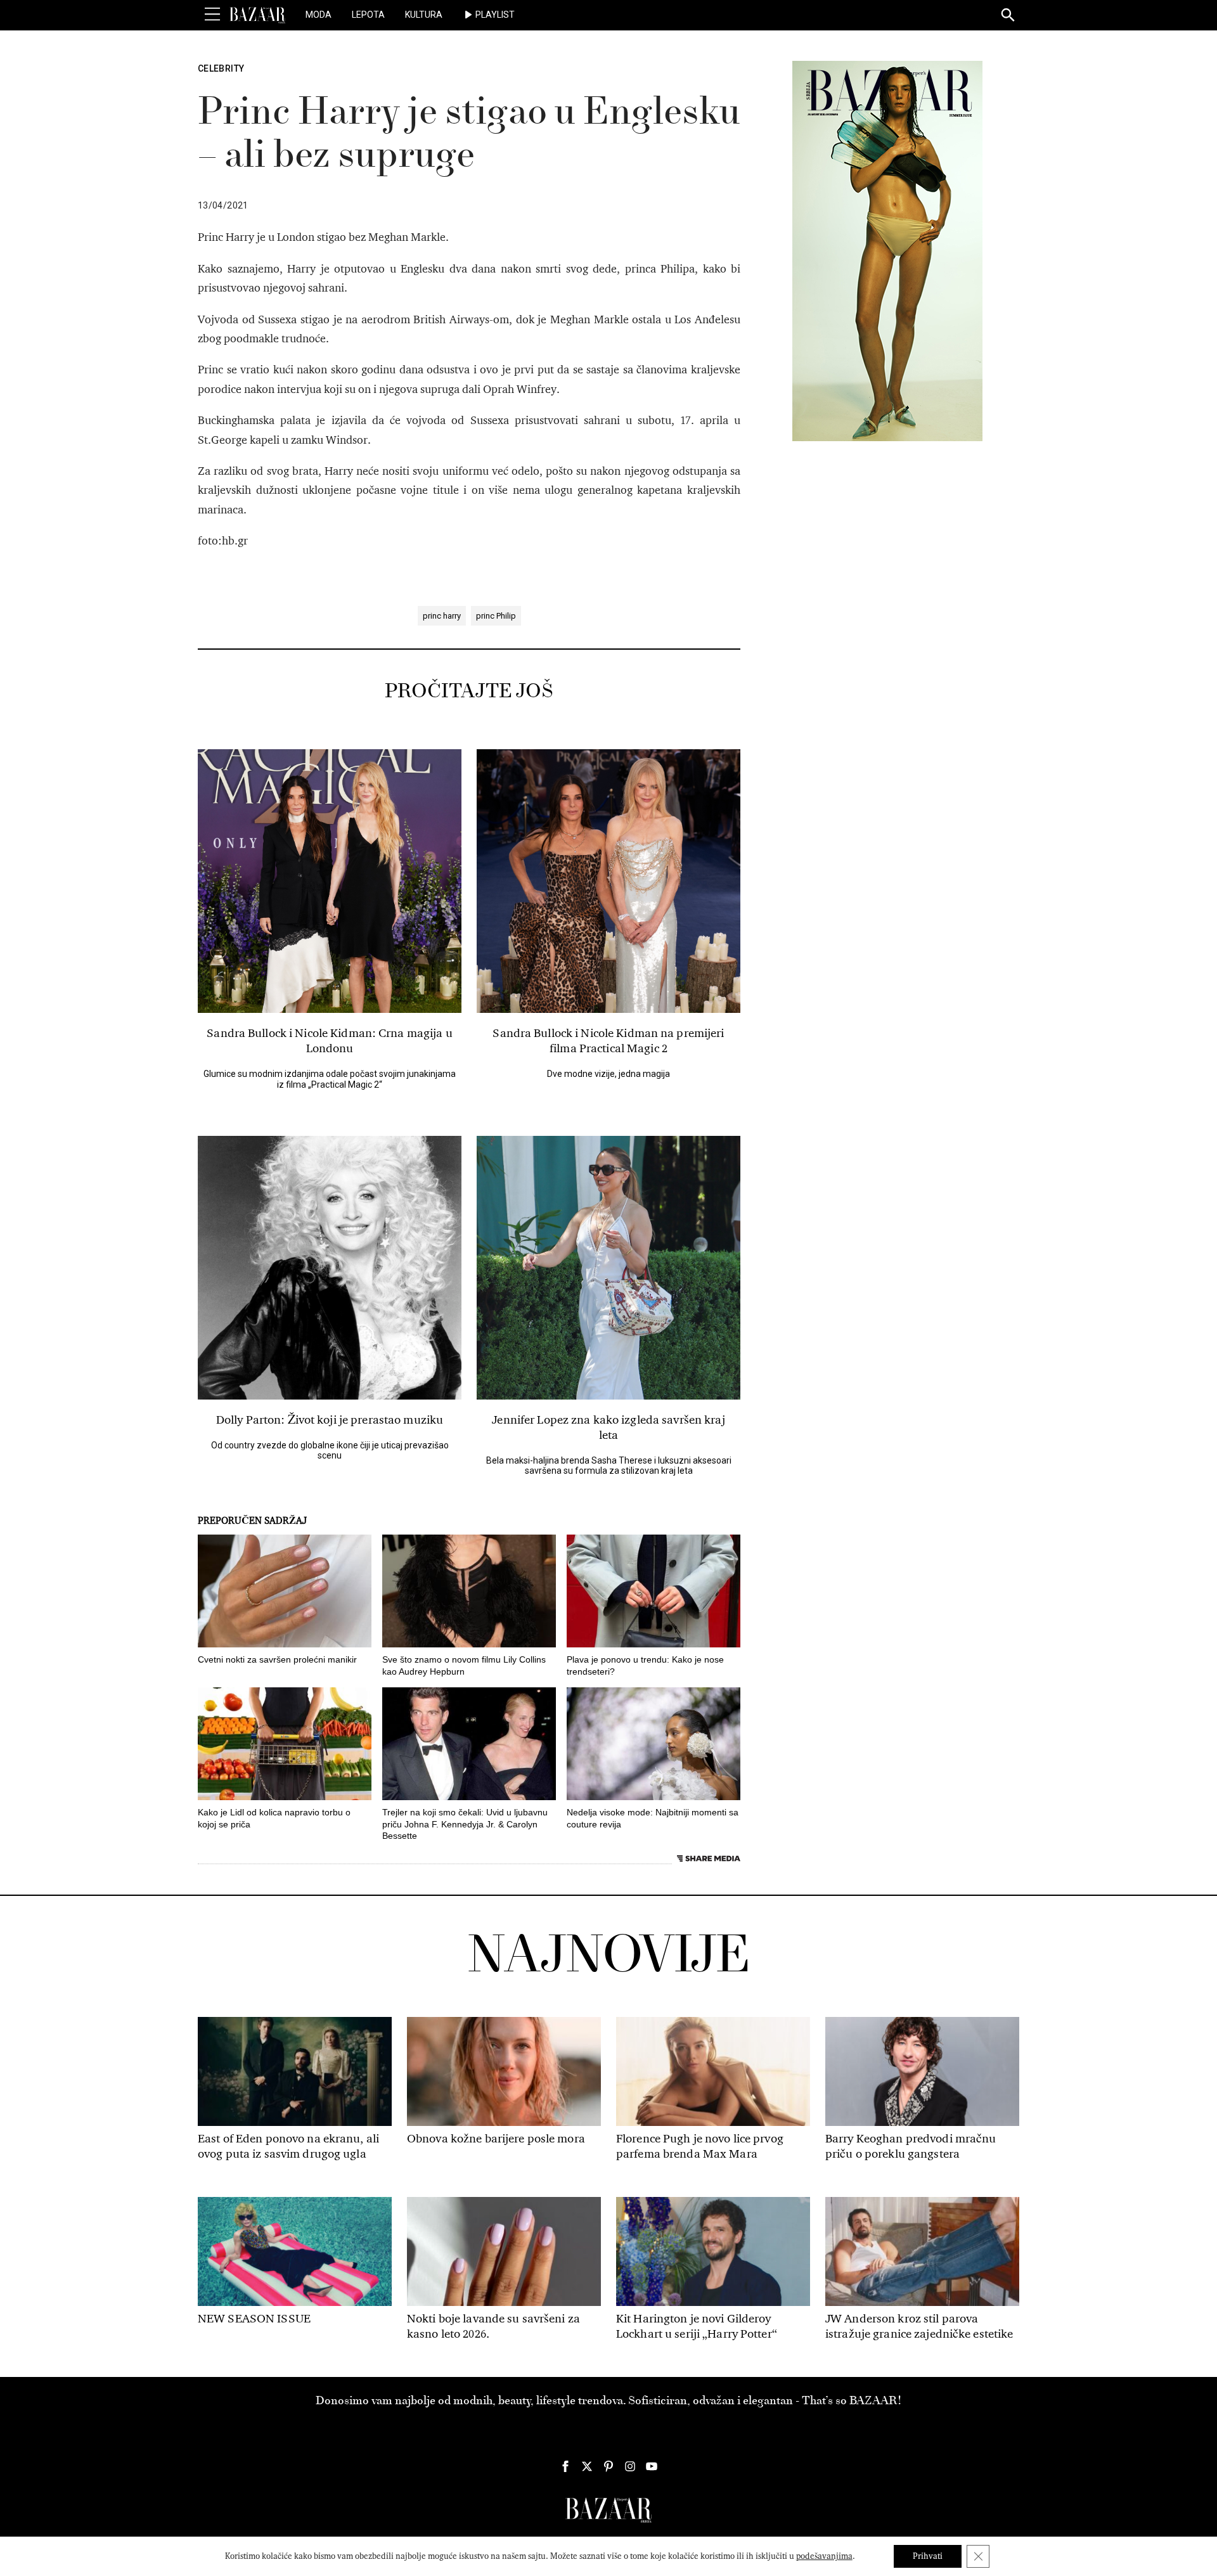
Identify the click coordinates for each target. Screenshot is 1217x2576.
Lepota (368, 15)
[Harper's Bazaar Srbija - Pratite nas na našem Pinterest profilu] (608, 2466)
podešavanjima (824, 2556)
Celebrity (221, 68)
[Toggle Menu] (212, 15)
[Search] (1008, 16)
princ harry (442, 616)
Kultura (424, 15)
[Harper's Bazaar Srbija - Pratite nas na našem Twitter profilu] (587, 2466)
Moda (319, 15)
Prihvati (928, 2556)
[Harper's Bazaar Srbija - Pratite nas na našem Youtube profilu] (652, 2466)
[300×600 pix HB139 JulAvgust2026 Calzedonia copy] (887, 250)
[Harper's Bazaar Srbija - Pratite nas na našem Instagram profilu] (630, 2466)
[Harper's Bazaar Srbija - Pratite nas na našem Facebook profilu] (565, 2466)
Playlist (495, 15)
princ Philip (496, 616)
